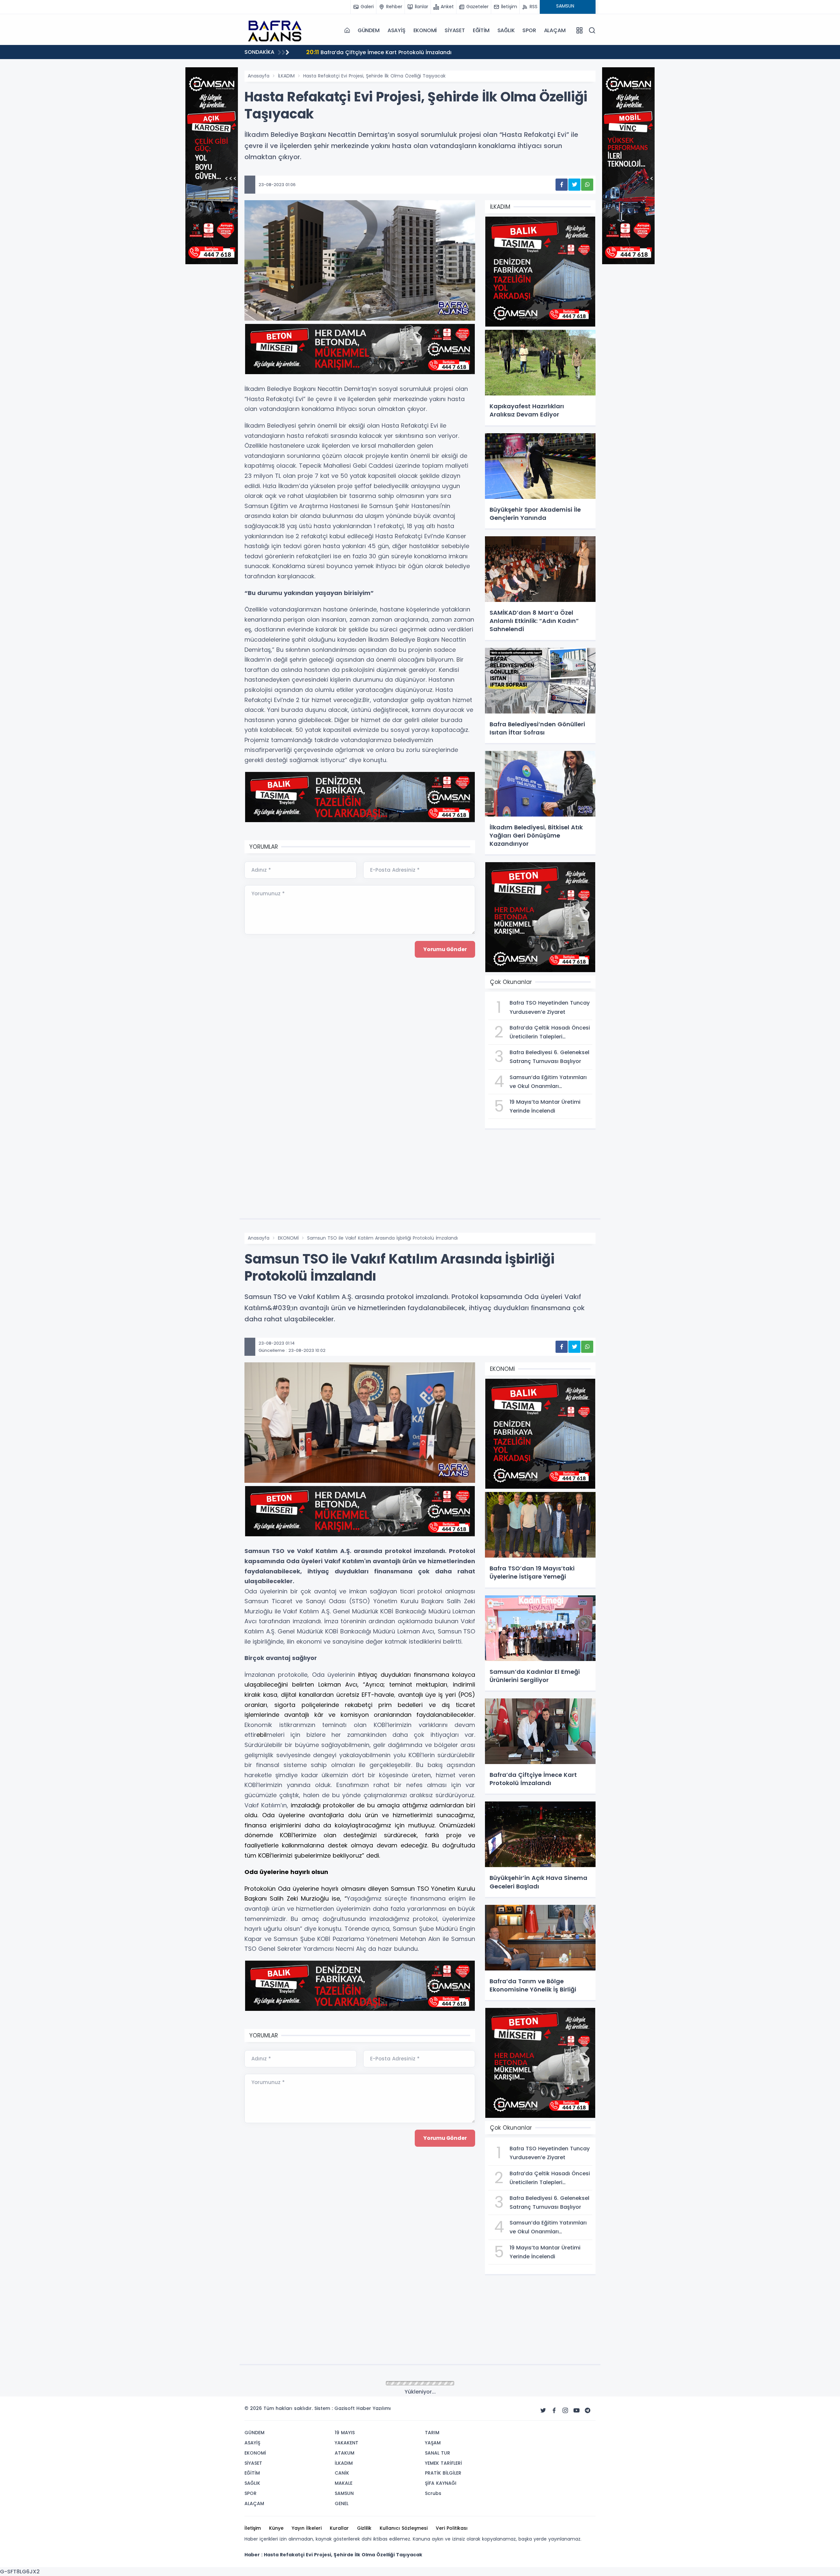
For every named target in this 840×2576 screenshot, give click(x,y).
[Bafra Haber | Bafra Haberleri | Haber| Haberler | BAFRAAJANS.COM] (277, 30)
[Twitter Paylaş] (574, 185)
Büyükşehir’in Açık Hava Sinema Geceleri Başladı (379, 52)
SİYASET (455, 30)
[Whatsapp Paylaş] (587, 185)
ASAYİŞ (397, 30)
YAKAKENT (289, 2384)
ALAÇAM (555, 30)
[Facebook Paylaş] (562, 185)
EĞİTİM (481, 30)
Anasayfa (259, 76)
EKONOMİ (425, 30)
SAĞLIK (506, 30)
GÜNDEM (369, 30)
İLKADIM (286, 76)
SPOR (529, 30)
